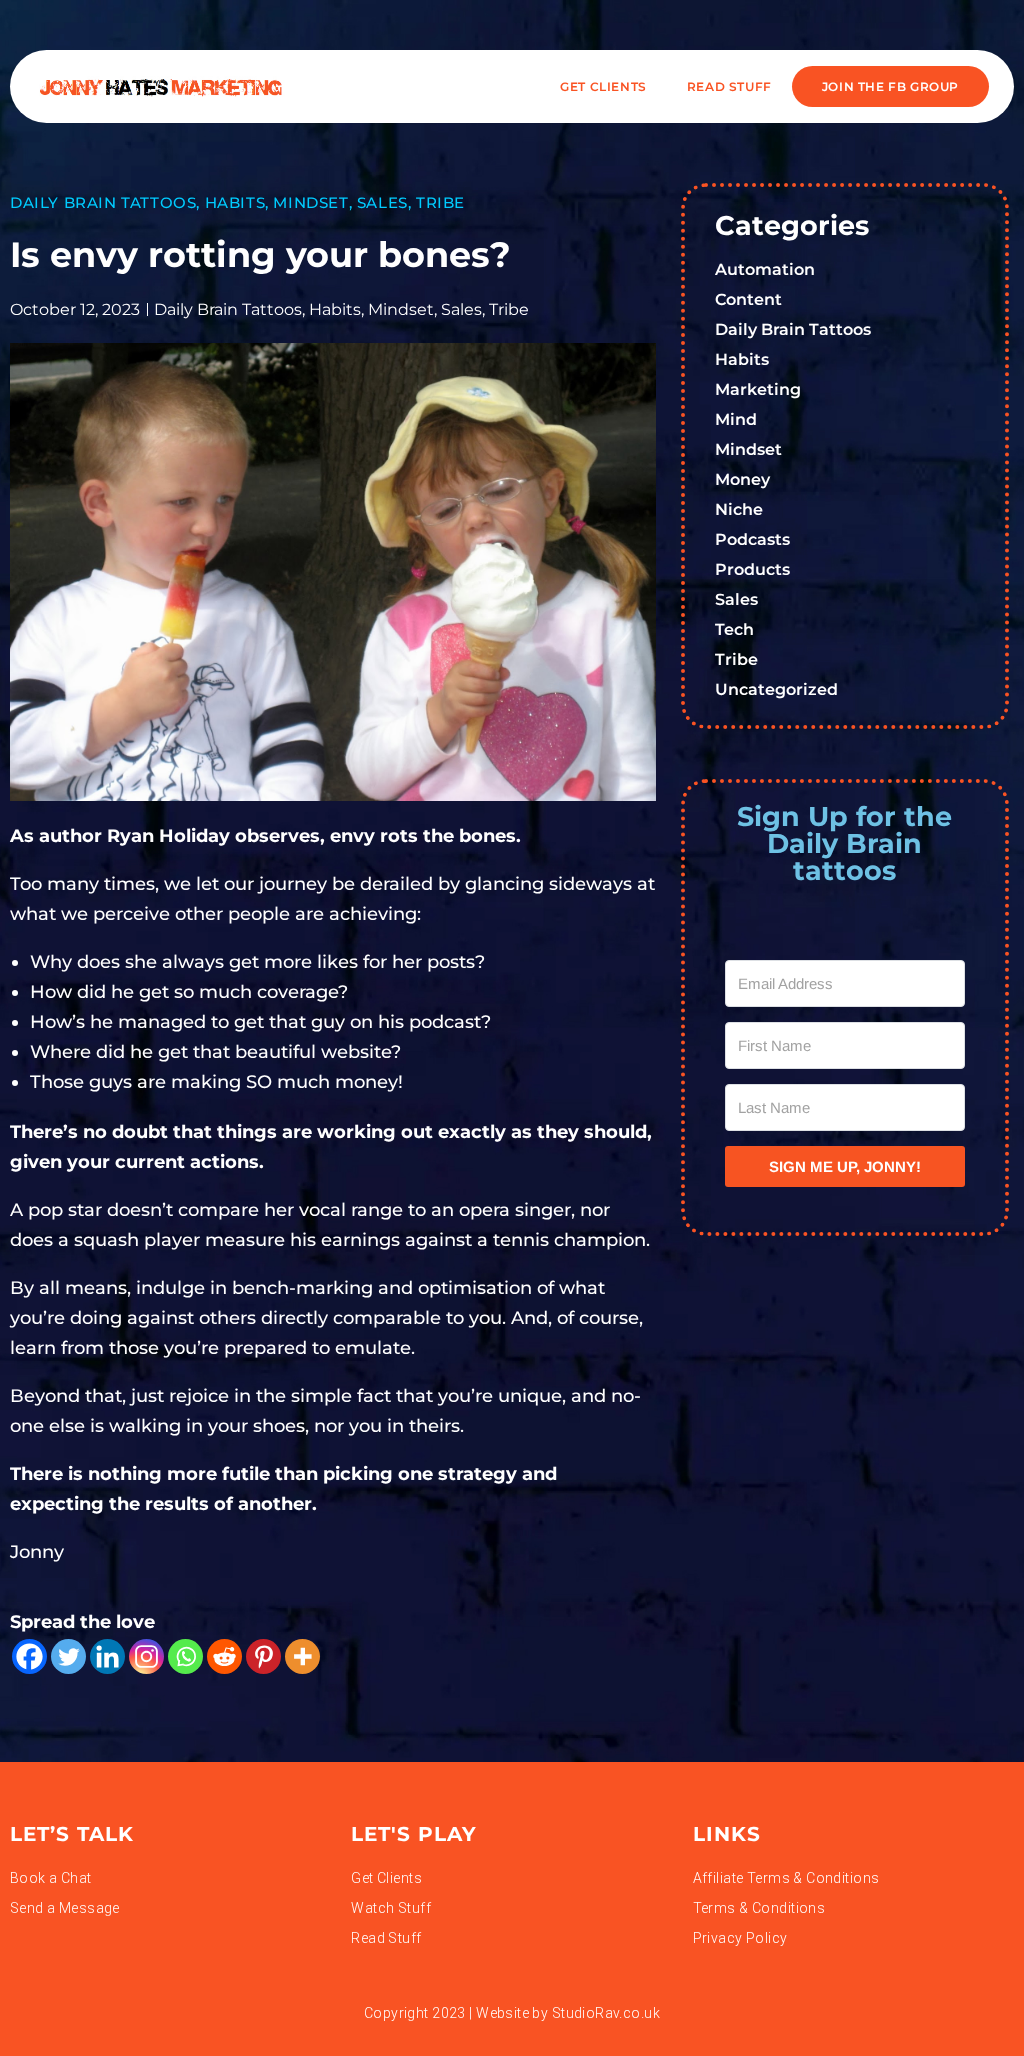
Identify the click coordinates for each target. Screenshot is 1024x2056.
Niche (739, 509)
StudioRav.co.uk (606, 2013)
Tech (734, 629)
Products (752, 569)
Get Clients (603, 86)
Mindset (310, 202)
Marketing (758, 389)
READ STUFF (729, 86)
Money (742, 479)
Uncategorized (776, 689)
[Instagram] (146, 1656)
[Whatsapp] (185, 1656)
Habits (235, 202)
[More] (302, 1656)
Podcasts (752, 539)
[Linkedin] (107, 1656)
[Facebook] (29, 1656)
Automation (765, 269)
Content (748, 299)
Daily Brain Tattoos (103, 202)
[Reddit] (224, 1656)
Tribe (440, 202)
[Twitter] (68, 1656)
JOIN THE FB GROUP (890, 86)
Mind (736, 419)
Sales (382, 202)
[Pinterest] (263, 1656)
